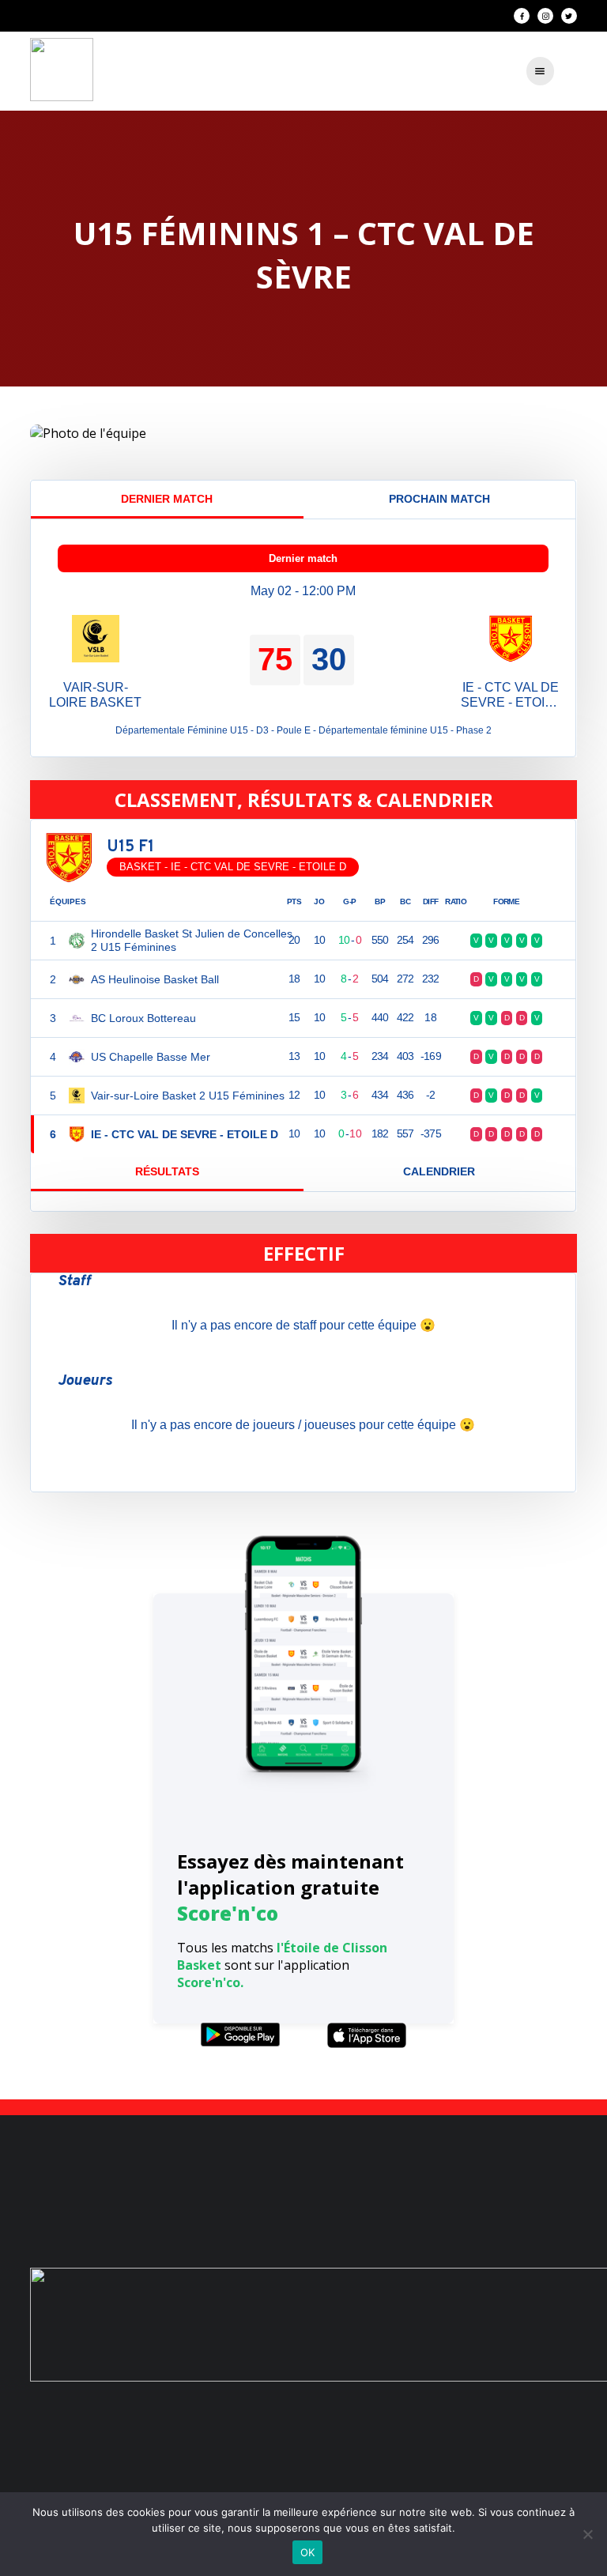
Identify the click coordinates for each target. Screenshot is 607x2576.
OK (308, 2552)
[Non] (587, 2534)
